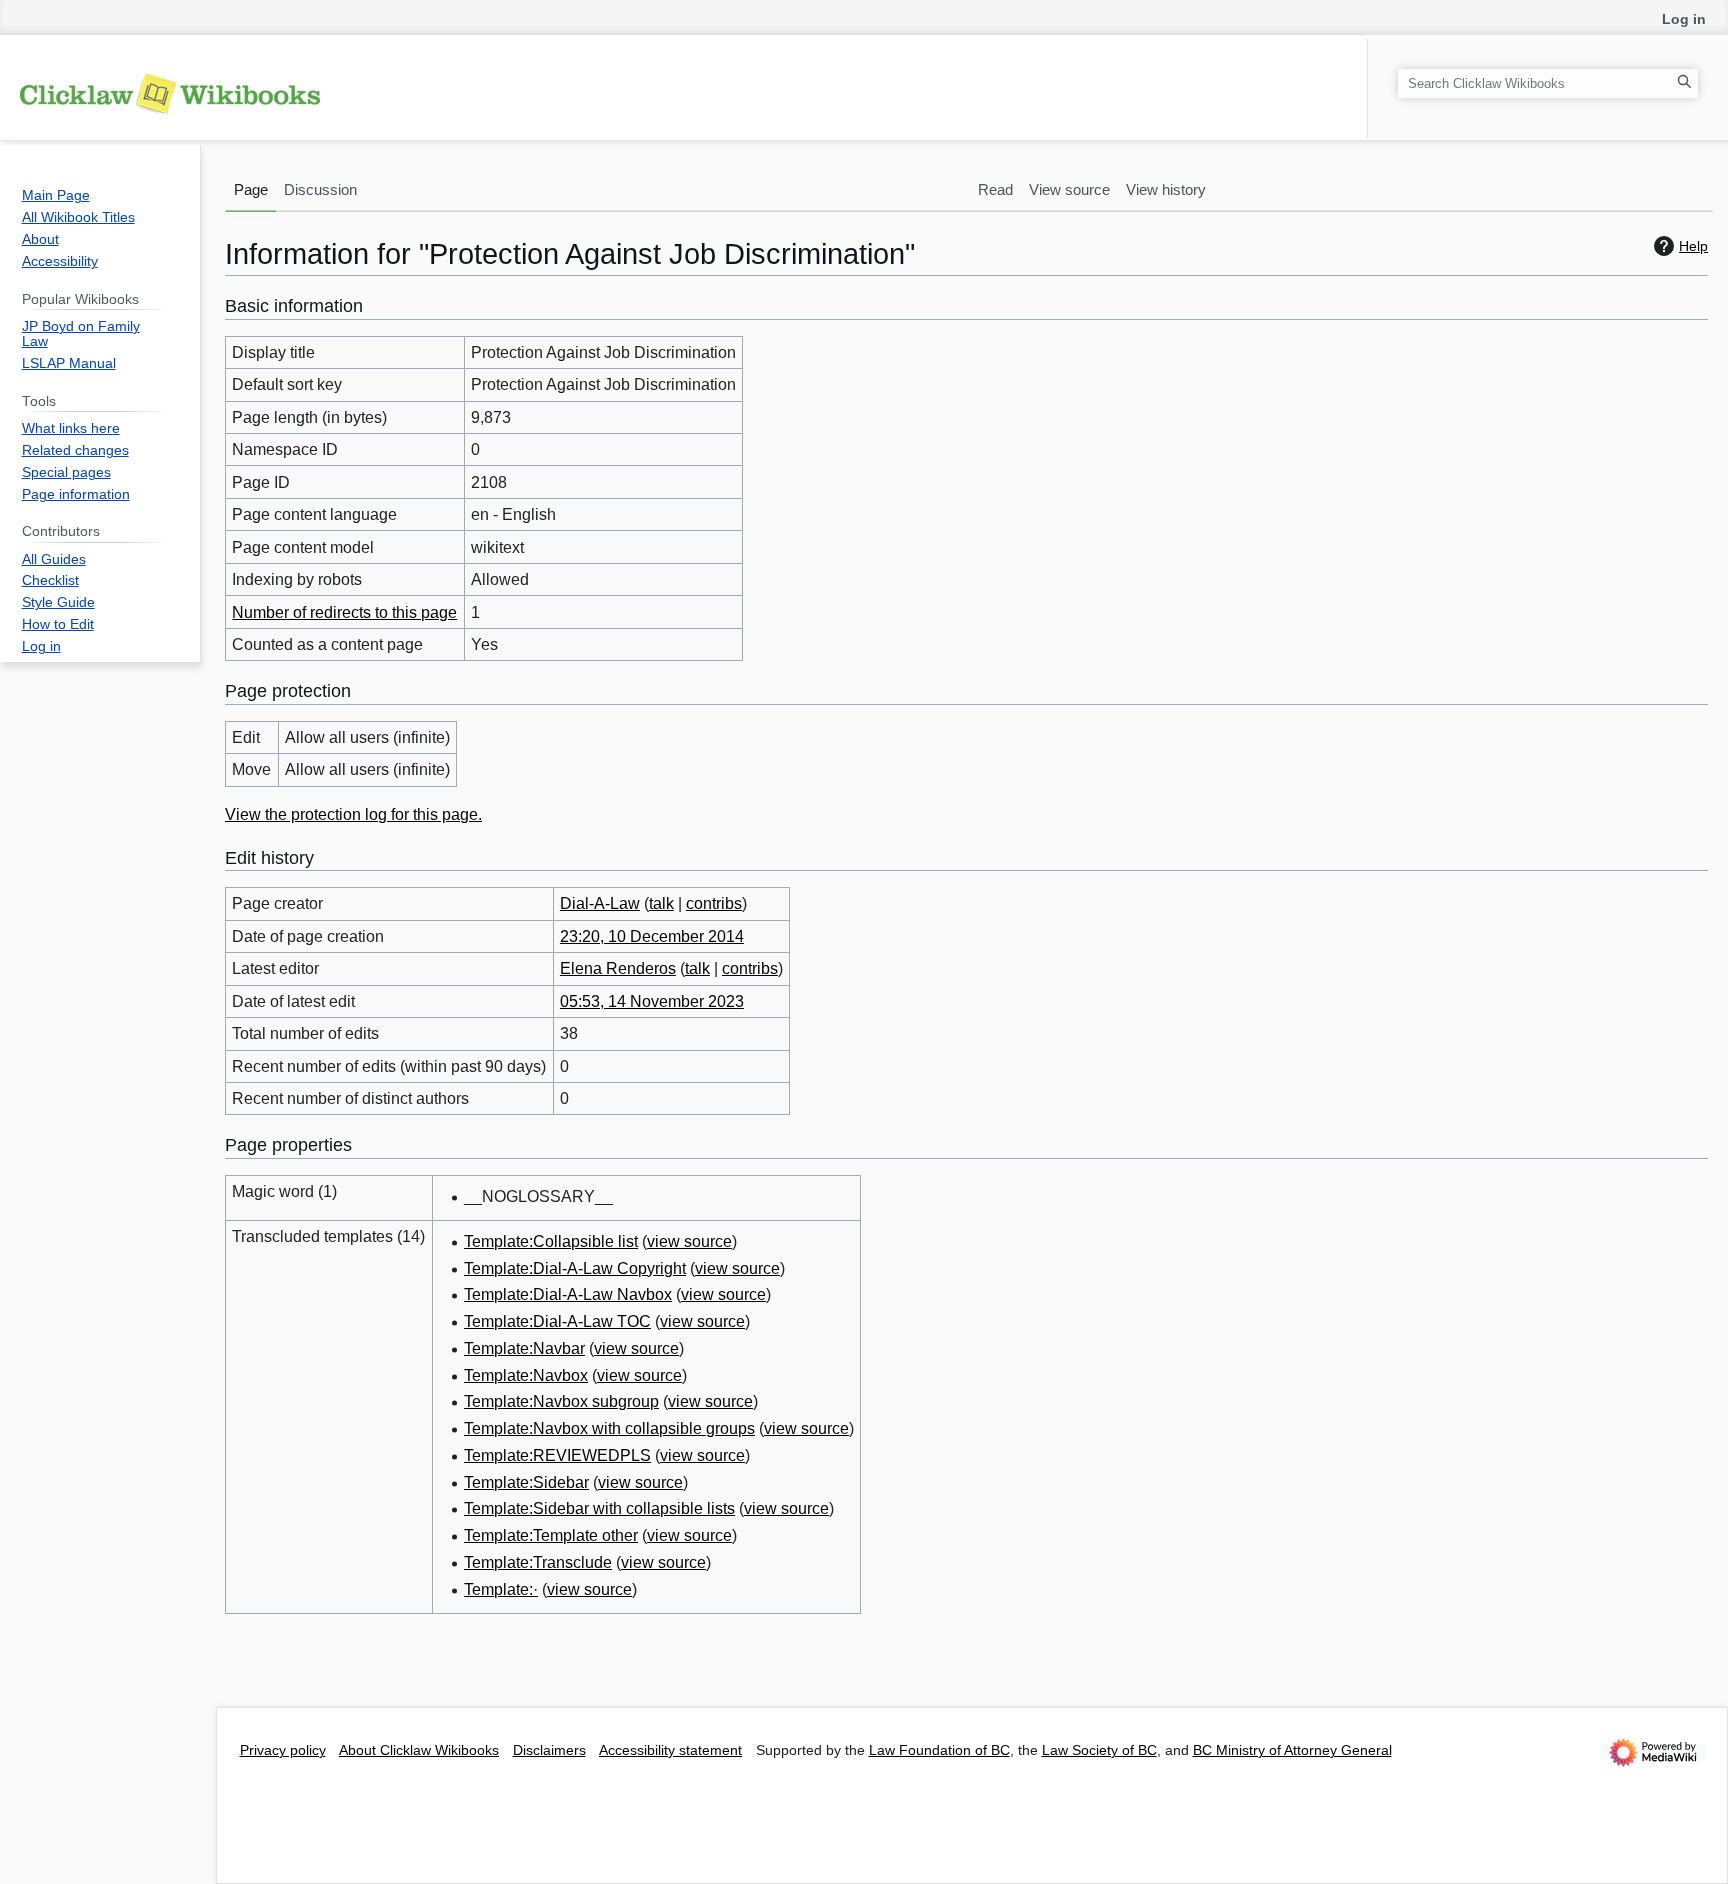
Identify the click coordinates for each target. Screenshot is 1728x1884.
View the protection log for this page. (353, 814)
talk (661, 903)
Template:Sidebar (526, 1482)
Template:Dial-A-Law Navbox (568, 1294)
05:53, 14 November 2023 (652, 1001)
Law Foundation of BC (939, 1750)
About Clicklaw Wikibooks (419, 1750)
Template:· (501, 1589)
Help (1693, 246)
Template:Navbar (524, 1348)
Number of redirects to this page (344, 612)
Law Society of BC (1099, 1750)
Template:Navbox (526, 1375)
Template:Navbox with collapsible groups (609, 1428)
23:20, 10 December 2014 (652, 936)
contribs (714, 903)
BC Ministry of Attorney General (1292, 1750)
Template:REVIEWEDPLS (557, 1455)
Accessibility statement (670, 1750)
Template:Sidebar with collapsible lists (599, 1508)
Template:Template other (551, 1535)
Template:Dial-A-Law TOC (557, 1321)
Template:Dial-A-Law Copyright (575, 1268)
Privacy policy (283, 1750)
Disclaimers (549, 1750)
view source (689, 1241)
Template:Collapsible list (551, 1241)
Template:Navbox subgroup (561, 1401)
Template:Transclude (538, 1562)
